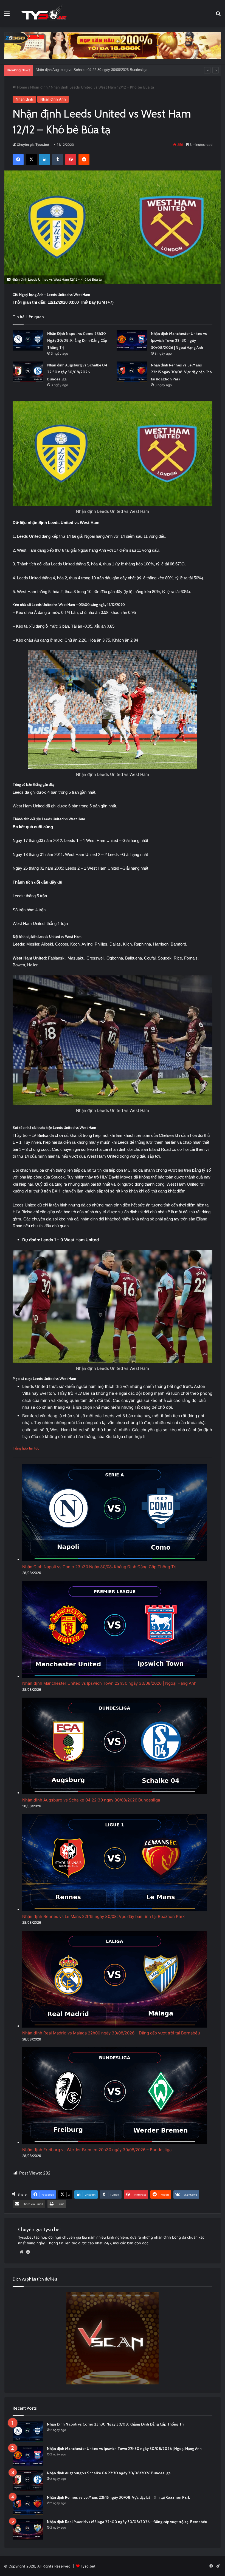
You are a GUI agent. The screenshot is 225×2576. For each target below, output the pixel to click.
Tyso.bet (88, 2566)
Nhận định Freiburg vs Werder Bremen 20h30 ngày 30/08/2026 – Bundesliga (97, 2150)
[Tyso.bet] (44, 13)
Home (22, 87)
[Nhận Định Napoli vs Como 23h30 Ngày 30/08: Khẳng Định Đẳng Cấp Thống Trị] (28, 340)
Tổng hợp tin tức (26, 1448)
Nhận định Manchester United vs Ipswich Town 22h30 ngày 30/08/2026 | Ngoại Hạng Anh (179, 341)
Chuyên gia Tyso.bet (33, 145)
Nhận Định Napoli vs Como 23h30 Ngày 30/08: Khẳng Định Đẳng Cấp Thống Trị (77, 341)
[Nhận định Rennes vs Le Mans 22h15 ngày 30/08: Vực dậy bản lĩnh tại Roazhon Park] (132, 372)
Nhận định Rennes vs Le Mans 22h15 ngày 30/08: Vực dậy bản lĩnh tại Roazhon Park (181, 372)
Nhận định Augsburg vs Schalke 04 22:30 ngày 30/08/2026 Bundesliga (77, 372)
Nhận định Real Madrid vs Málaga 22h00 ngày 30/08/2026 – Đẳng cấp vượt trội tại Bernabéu (109, 70)
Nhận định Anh (53, 99)
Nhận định (39, 87)
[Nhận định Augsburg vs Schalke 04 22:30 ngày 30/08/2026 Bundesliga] (28, 372)
